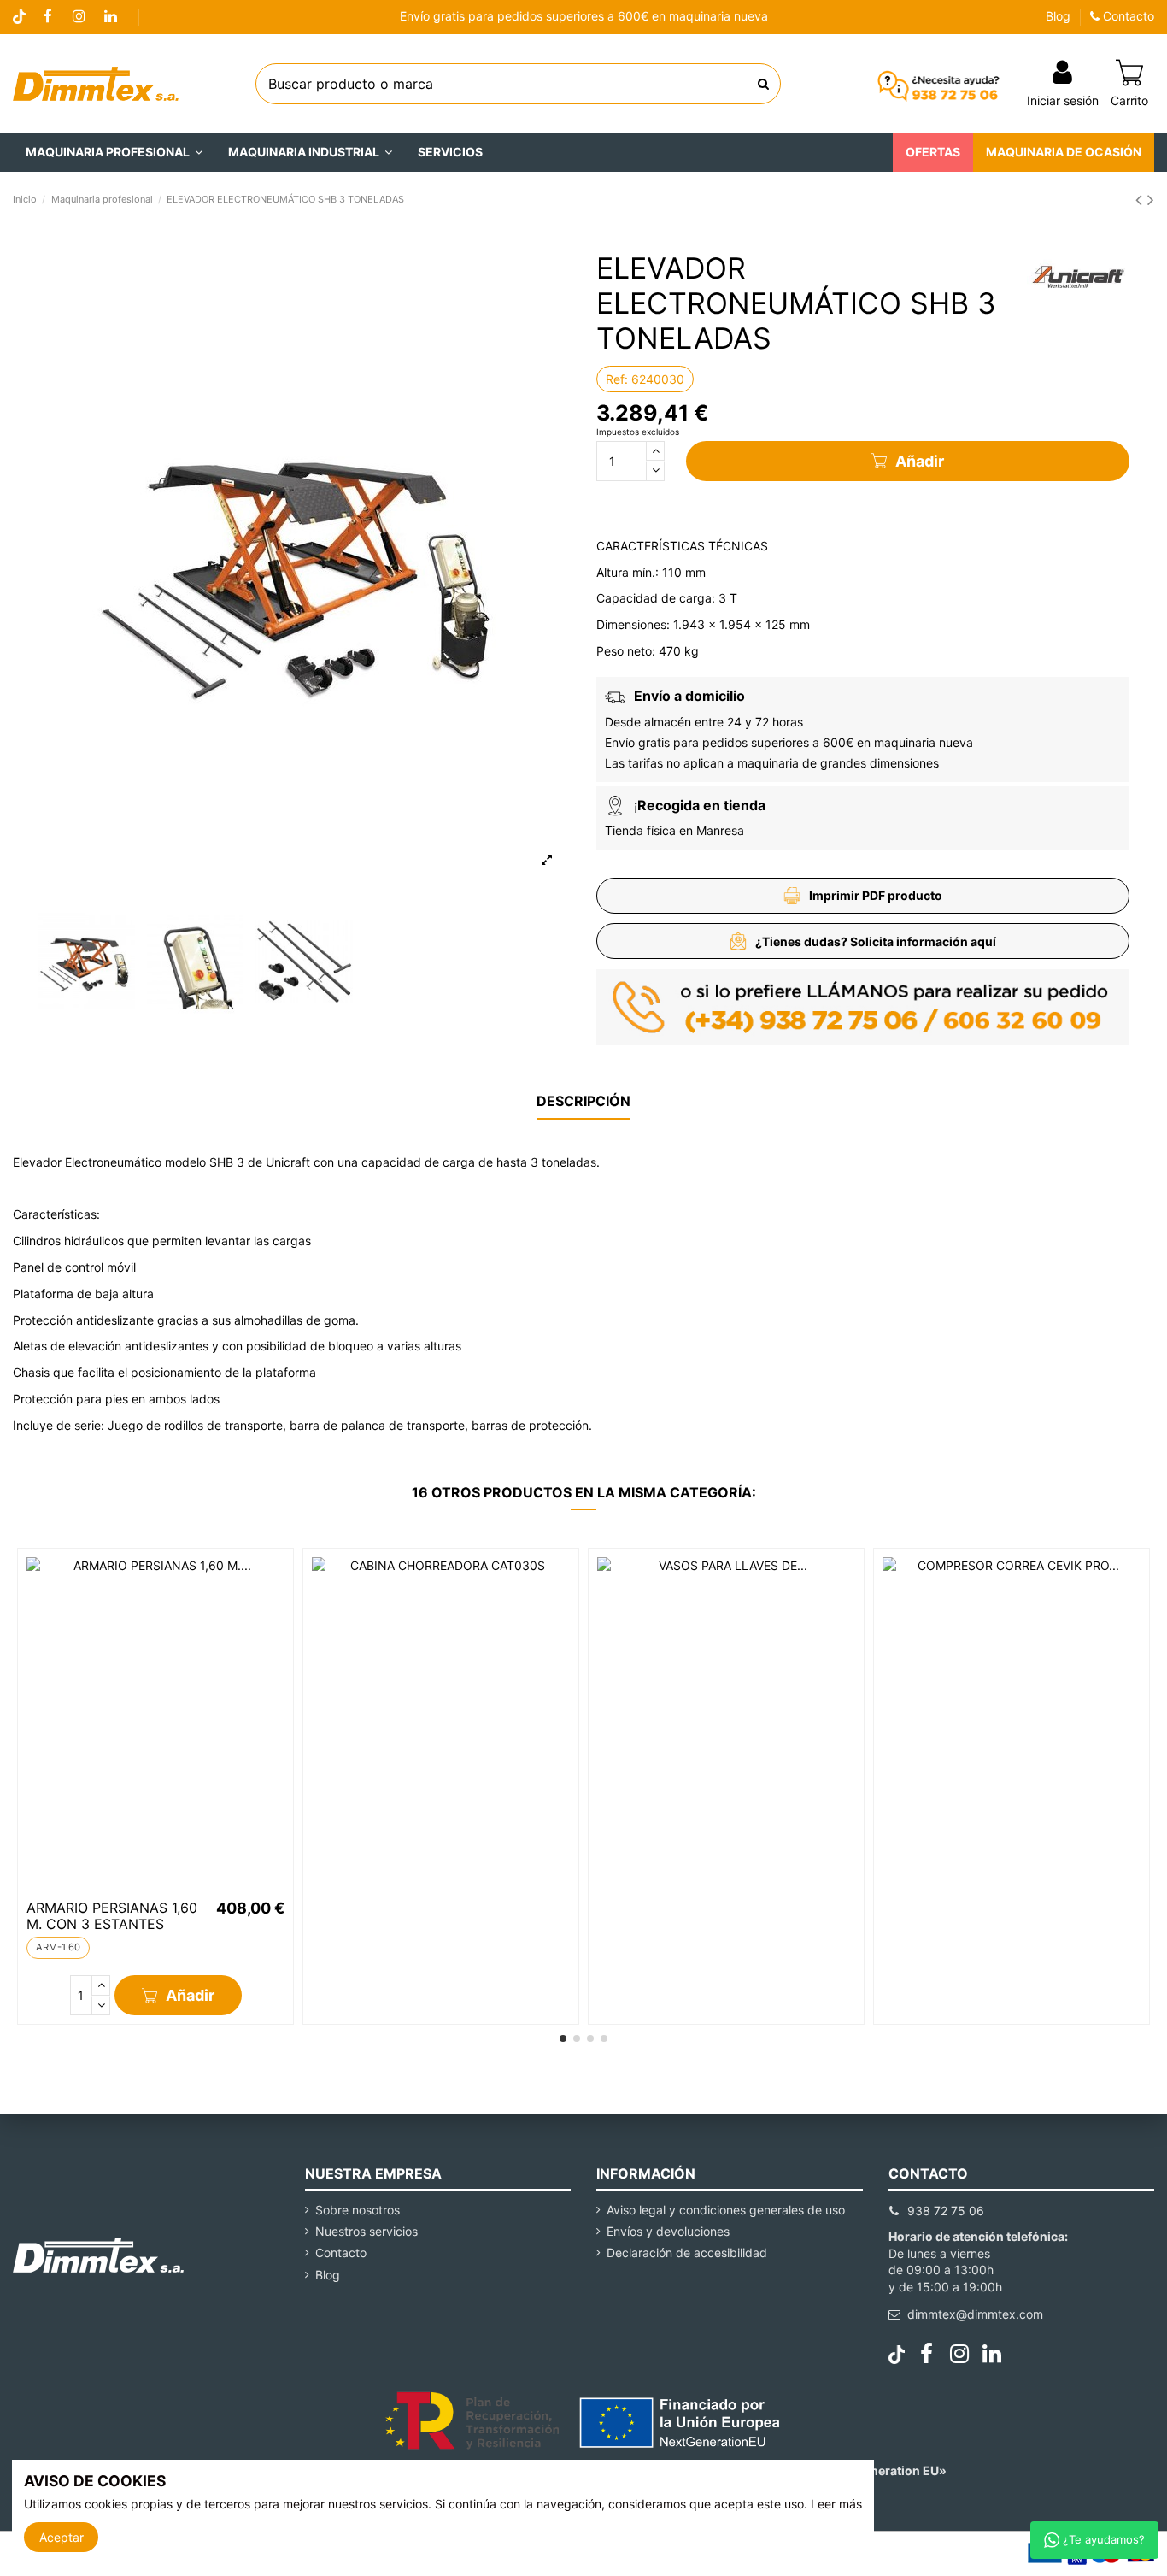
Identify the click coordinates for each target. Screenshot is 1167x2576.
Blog (1058, 16)
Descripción (583, 1101)
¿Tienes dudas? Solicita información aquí (876, 941)
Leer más (836, 2504)
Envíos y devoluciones (668, 2231)
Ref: (617, 379)
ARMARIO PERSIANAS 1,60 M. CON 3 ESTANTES (112, 1916)
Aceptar (62, 2537)
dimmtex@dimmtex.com (975, 2314)
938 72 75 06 (946, 2211)
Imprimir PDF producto (876, 895)
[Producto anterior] (1141, 200)
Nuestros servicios (367, 2231)
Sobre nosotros (358, 2210)
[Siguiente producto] (1151, 200)
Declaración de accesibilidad (687, 2253)
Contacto (1127, 16)
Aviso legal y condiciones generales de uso (726, 2210)
